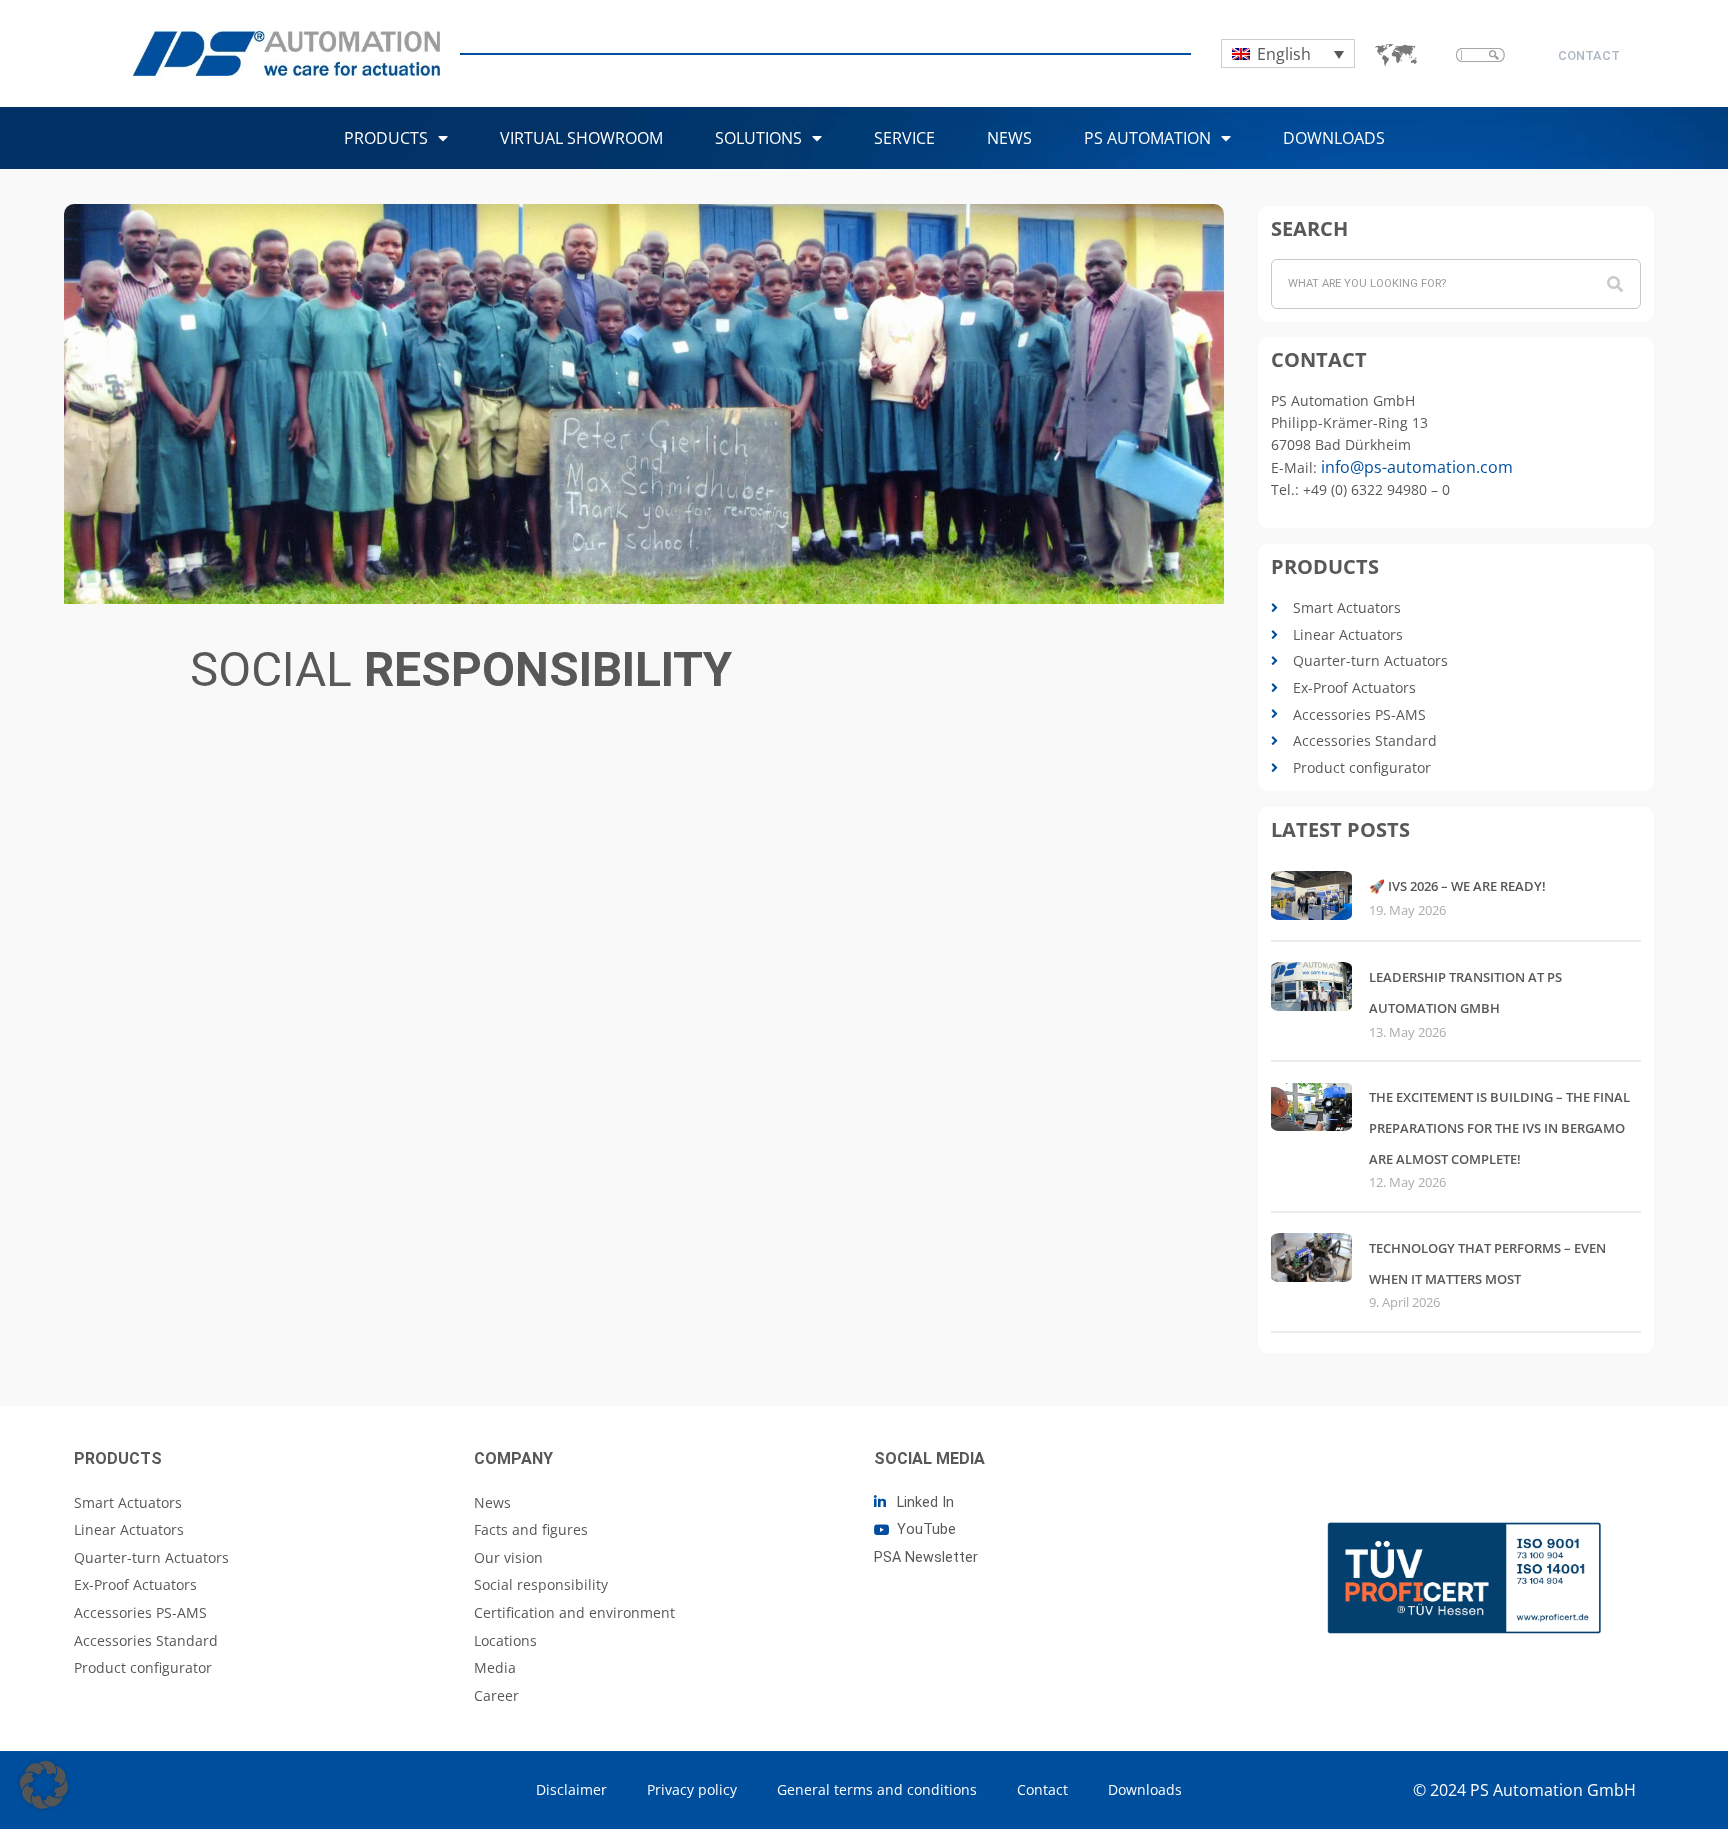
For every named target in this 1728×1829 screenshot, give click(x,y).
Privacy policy (692, 1789)
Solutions (758, 138)
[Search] (1615, 284)
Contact (1042, 1789)
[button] (44, 1785)
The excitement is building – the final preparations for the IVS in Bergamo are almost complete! (1499, 1127)
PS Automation (1147, 138)
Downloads (1334, 138)
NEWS (1009, 138)
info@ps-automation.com (1417, 467)
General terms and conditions (877, 1789)
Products (386, 138)
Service (904, 138)
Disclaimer (571, 1789)
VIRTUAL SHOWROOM (581, 138)
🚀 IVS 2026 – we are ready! (1457, 886)
